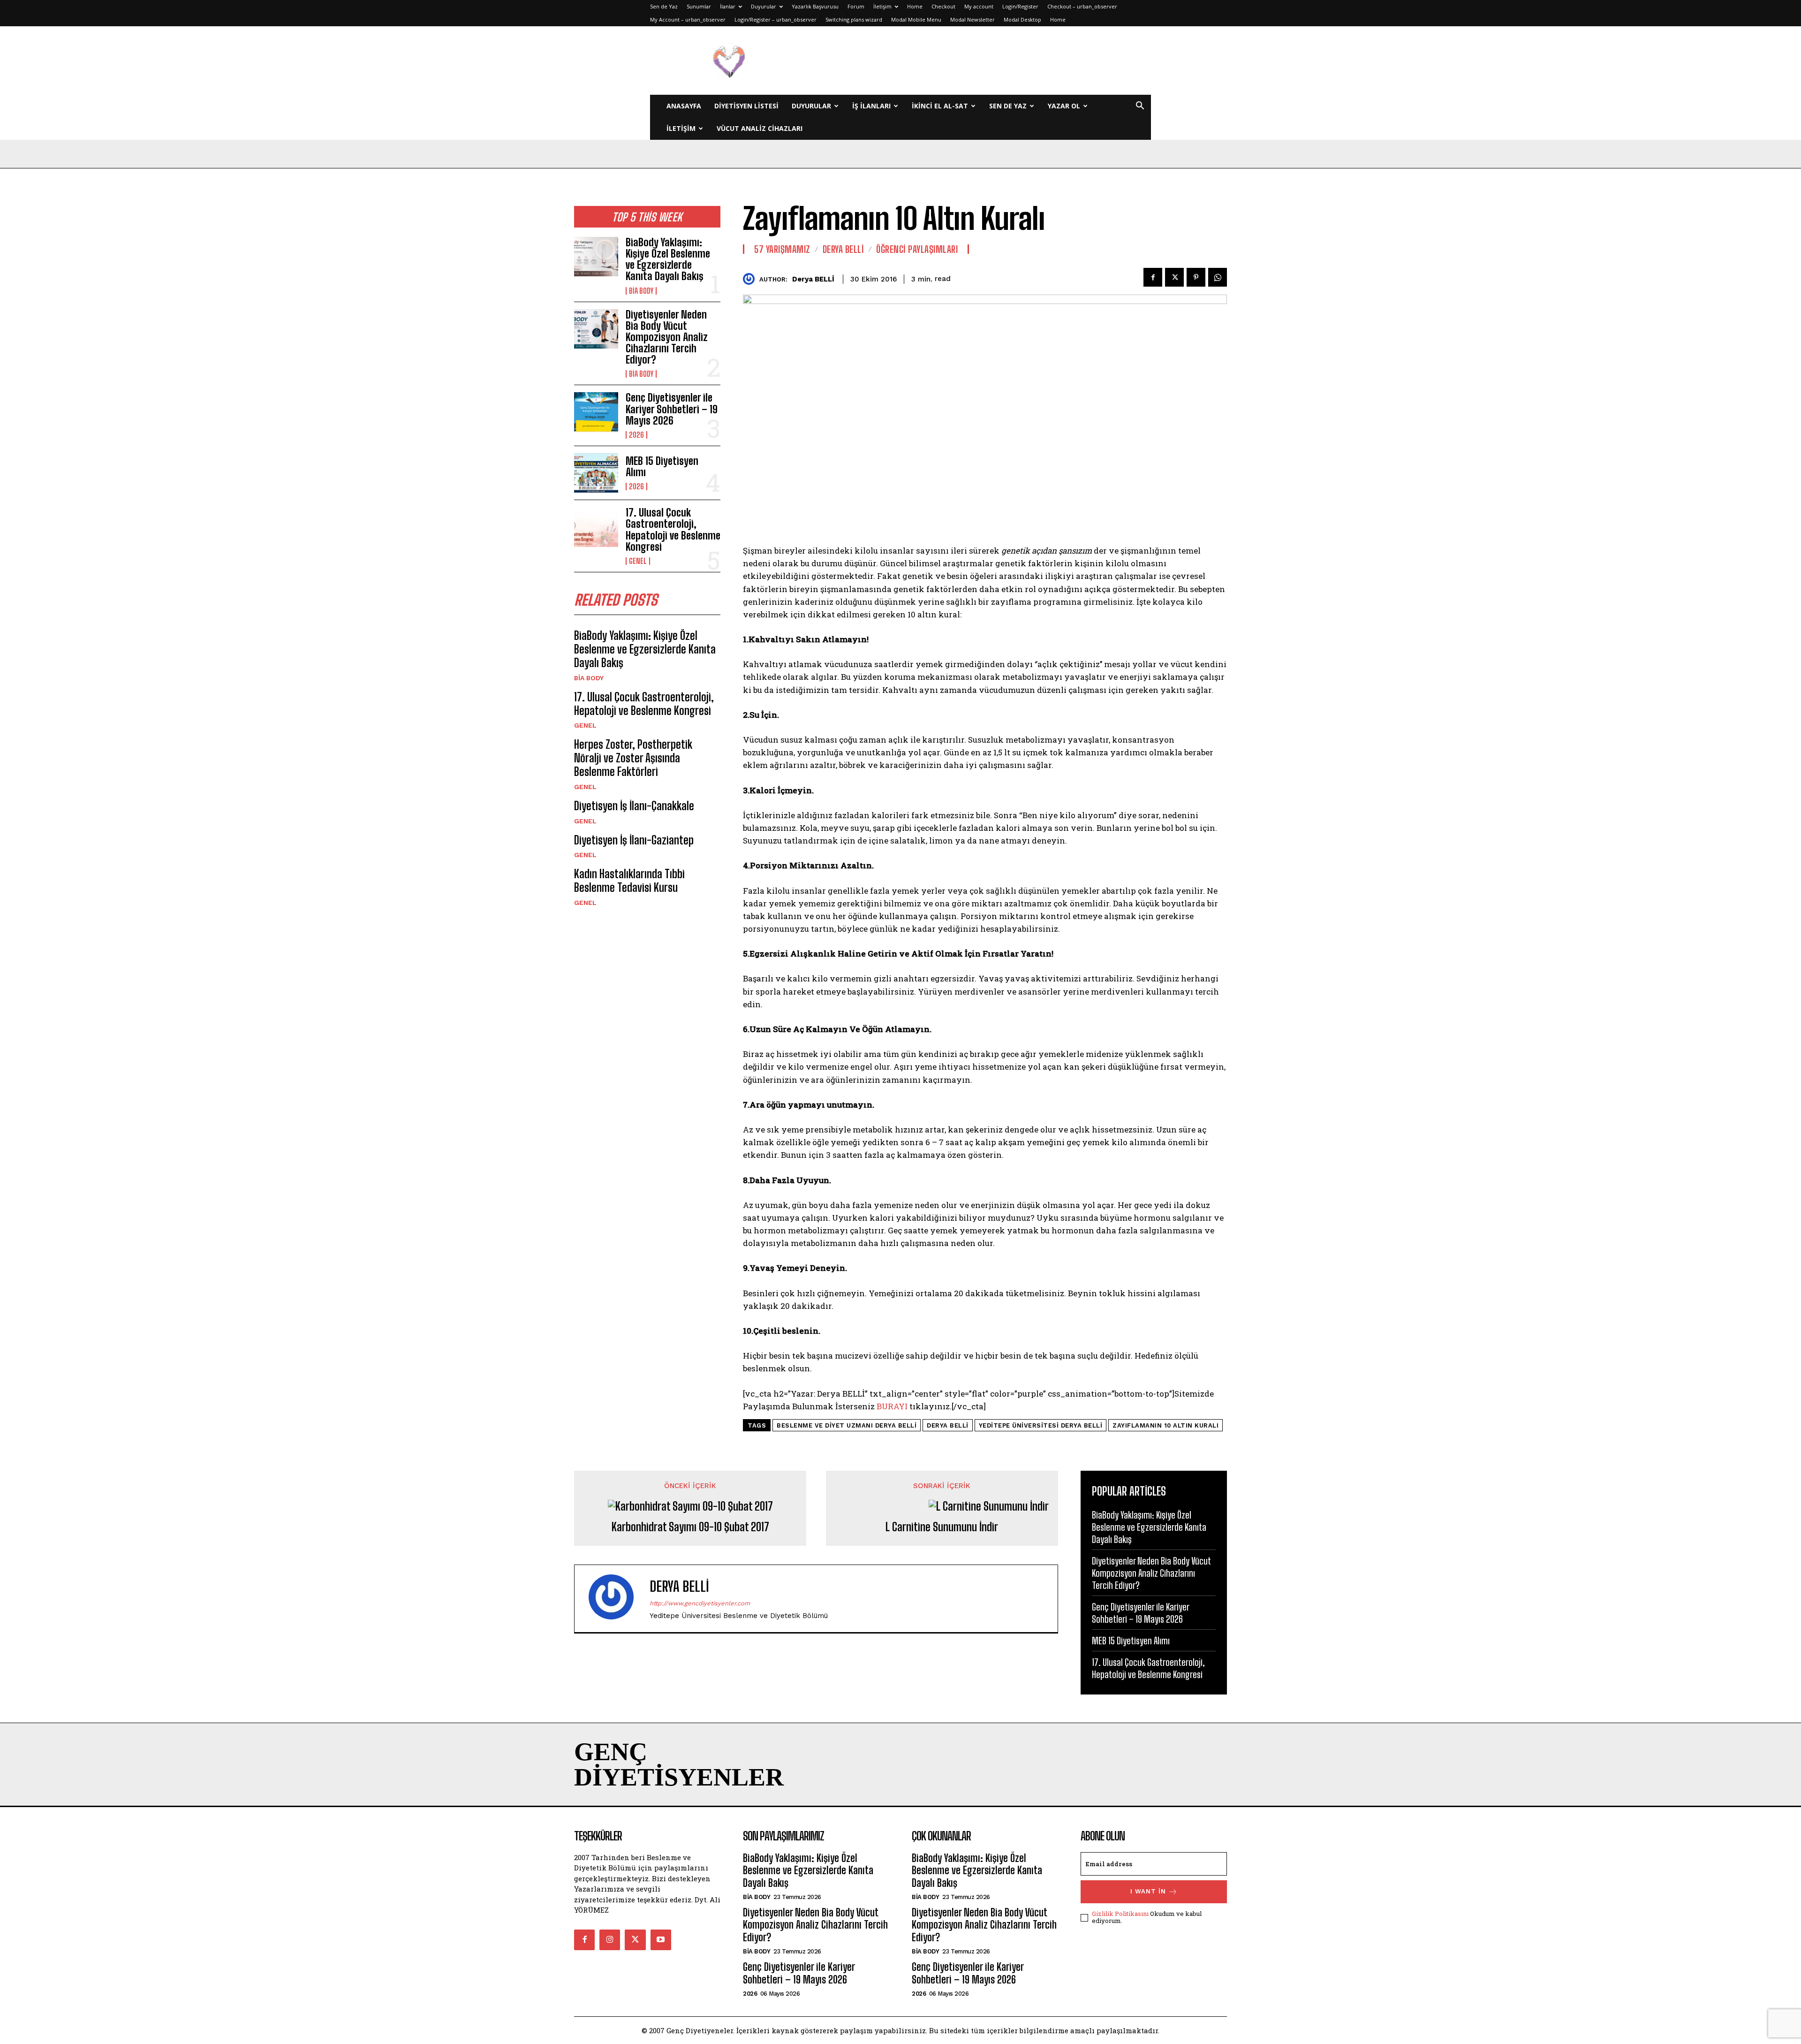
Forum (856, 6)
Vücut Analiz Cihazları (760, 128)
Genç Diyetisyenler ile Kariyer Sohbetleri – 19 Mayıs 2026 (672, 409)
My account (979, 6)
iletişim (681, 128)
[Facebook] (1153, 277)
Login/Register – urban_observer (776, 19)
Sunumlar (699, 6)
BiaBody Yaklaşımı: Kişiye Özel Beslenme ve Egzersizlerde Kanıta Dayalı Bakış (668, 259)
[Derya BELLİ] (751, 279)
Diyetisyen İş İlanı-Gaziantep (634, 840)
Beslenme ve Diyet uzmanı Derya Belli (847, 1425)
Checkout (943, 6)
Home (915, 6)
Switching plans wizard (854, 19)
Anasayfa (684, 106)
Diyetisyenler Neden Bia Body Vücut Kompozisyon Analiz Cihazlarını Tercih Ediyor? (667, 337)
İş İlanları (871, 106)
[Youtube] (661, 1940)
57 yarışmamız (782, 249)
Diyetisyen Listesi (746, 106)
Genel (638, 561)
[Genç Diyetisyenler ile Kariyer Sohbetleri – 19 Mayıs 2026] (596, 412)
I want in (1148, 1891)
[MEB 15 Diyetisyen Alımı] (596, 473)
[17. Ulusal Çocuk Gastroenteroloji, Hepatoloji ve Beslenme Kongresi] (596, 527)
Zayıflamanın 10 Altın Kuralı (1165, 1425)
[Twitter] (1174, 277)
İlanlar (728, 6)
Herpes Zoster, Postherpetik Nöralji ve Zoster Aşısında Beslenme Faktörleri (633, 758)
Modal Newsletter (972, 19)
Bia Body (641, 291)
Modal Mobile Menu (916, 19)
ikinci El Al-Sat (940, 106)
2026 (636, 435)
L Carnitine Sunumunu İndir (942, 1527)
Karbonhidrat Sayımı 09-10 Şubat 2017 (690, 1527)
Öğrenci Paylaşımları (917, 249)
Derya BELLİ (813, 279)
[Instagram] (610, 1940)
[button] (1140, 107)
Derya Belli (844, 249)
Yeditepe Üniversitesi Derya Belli (1041, 1425)
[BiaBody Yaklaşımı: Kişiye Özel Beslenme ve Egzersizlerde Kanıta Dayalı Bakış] (596, 257)
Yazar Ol (1064, 106)
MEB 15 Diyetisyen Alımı (662, 467)
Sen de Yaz (664, 6)
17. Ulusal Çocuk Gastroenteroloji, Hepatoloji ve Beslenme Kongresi (673, 530)
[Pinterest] (1196, 277)
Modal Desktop (1022, 19)
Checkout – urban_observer (1082, 6)
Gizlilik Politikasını (1120, 1914)
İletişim (882, 6)
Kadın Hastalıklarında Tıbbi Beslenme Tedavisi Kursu (629, 881)
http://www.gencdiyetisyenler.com (700, 1603)
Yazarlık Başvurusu (815, 6)
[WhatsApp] (1218, 277)
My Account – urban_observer (688, 19)
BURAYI (892, 1406)
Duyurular (764, 6)
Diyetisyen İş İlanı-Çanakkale (634, 806)
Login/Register (1020, 6)
